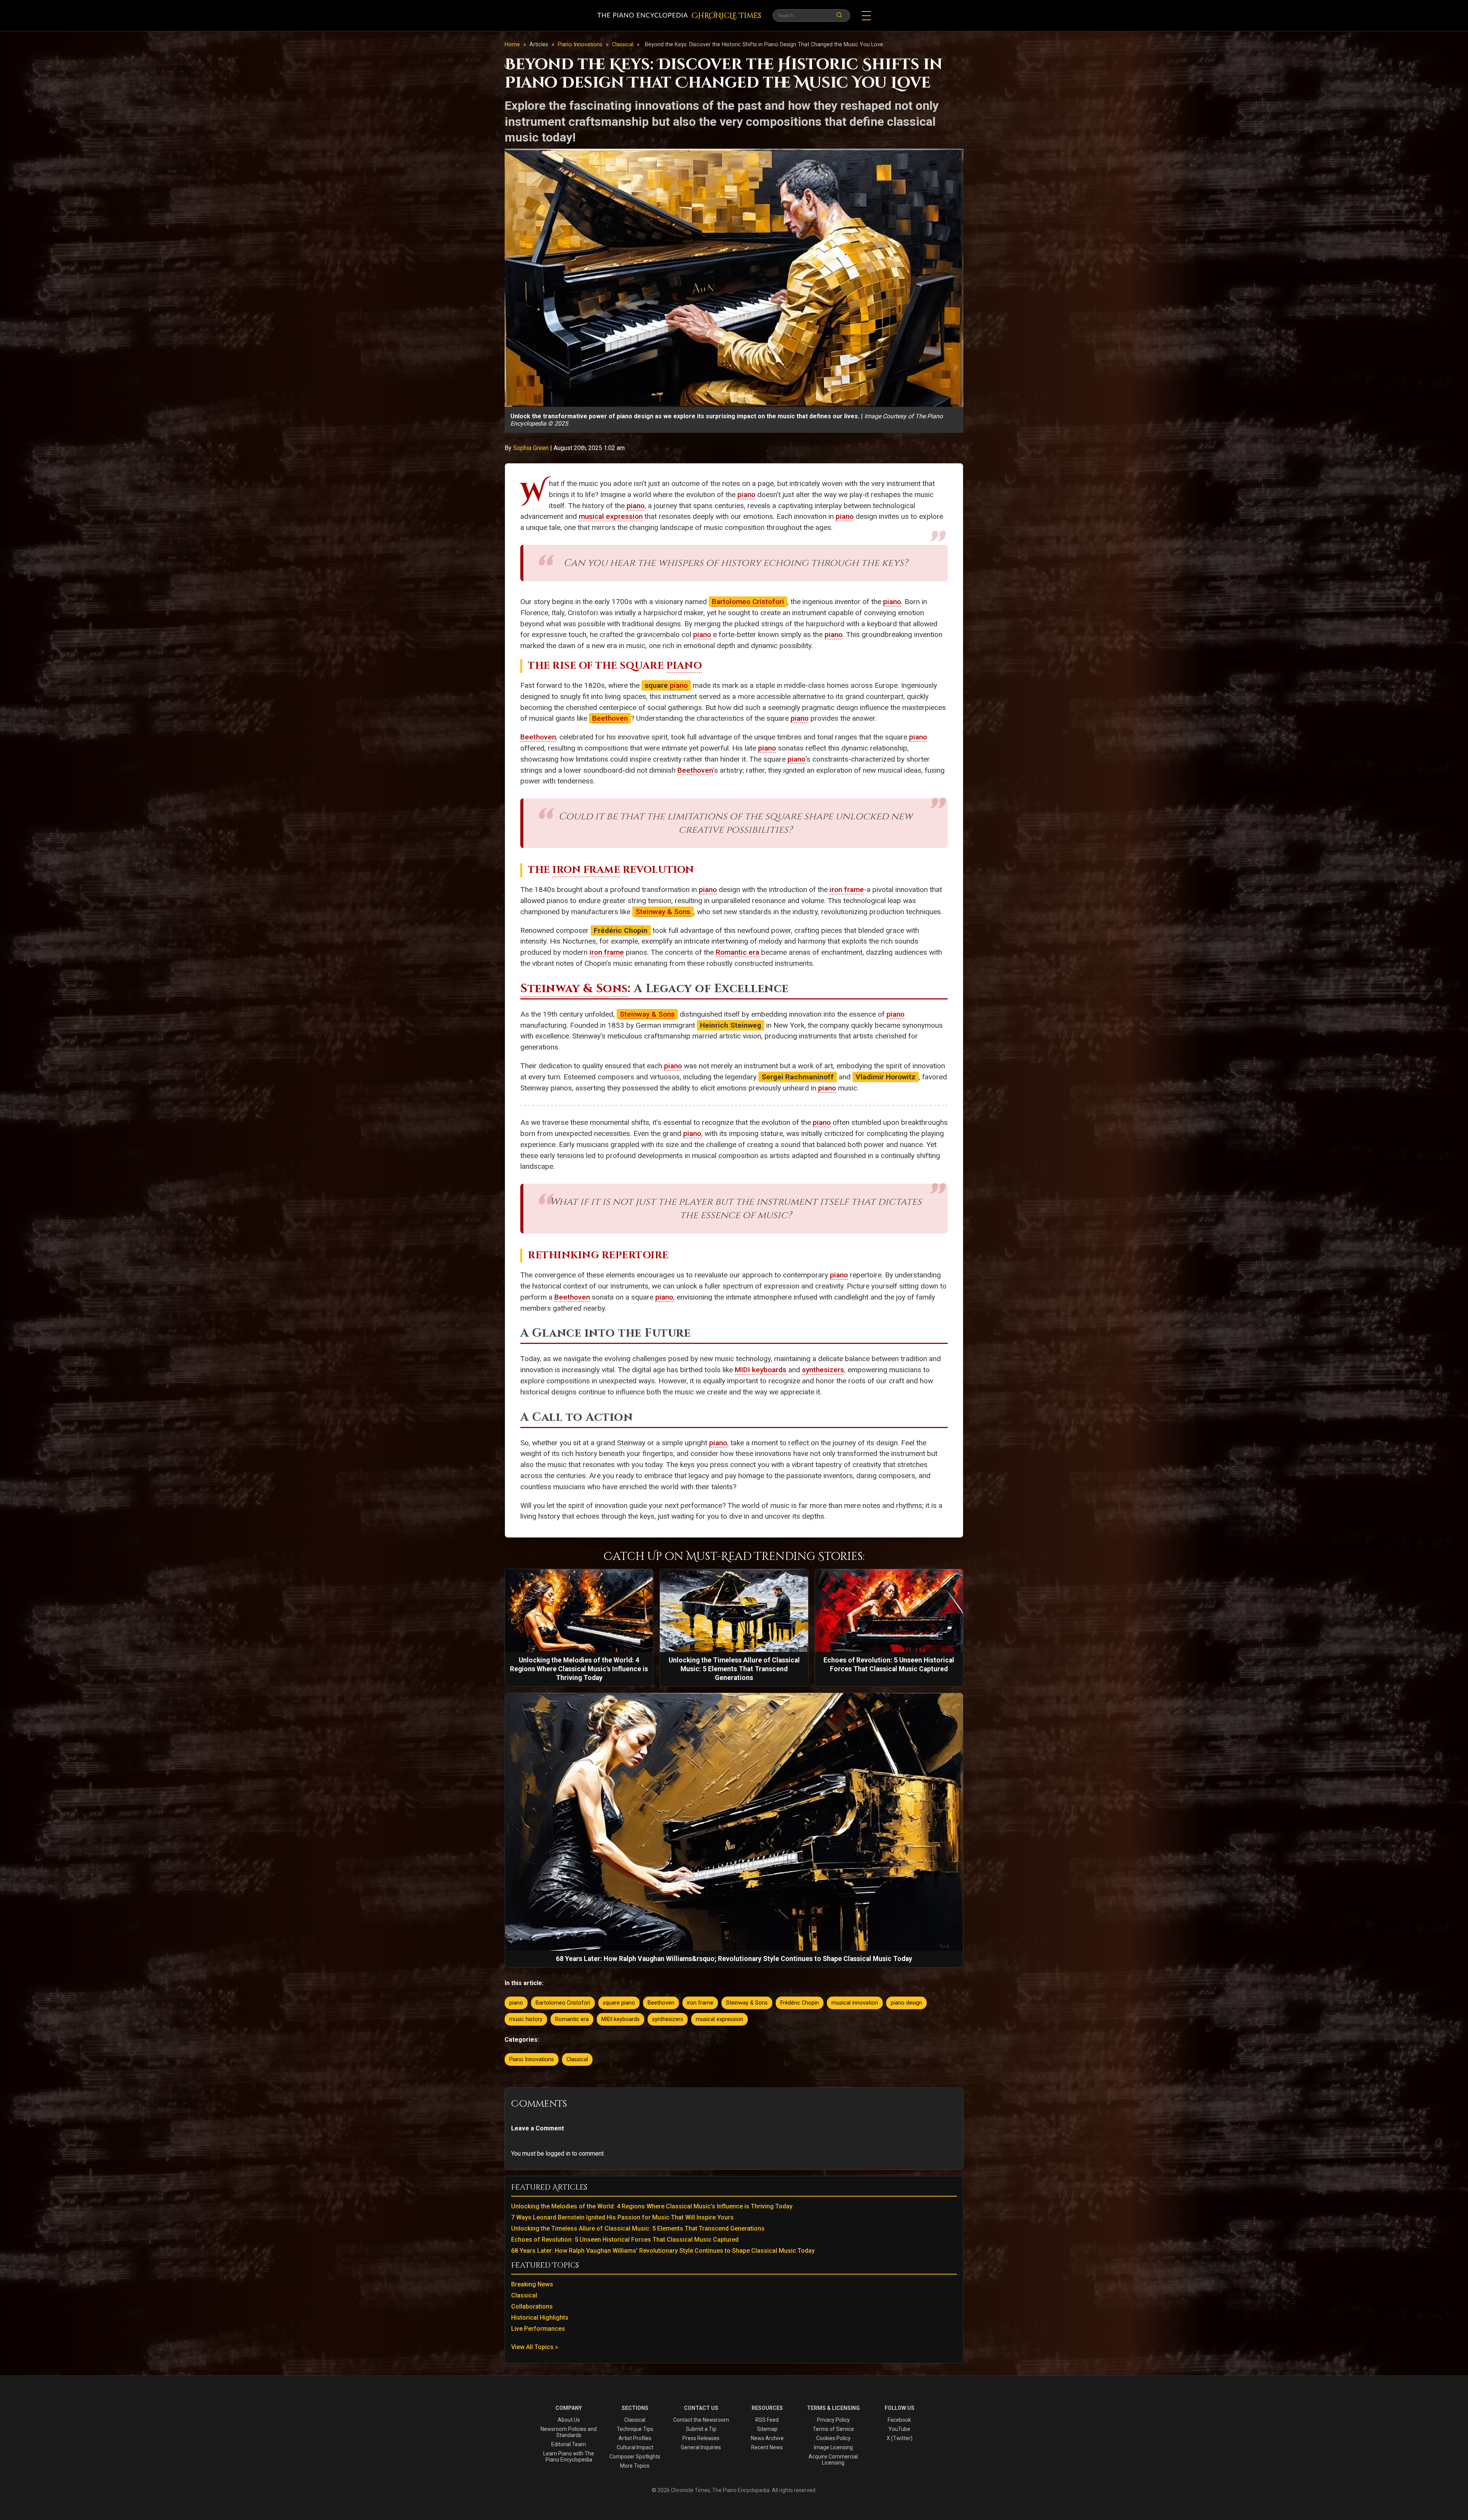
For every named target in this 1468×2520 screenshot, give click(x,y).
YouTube (899, 2429)
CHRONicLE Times (726, 16)
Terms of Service (833, 2429)
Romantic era (737, 952)
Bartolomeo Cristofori (748, 602)
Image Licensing (833, 2447)
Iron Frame (586, 870)
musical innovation (855, 2003)
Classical (624, 45)
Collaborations (532, 2306)
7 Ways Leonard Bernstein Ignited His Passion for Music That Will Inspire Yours (622, 2217)
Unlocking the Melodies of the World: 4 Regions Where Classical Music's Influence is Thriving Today (652, 2206)
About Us (569, 2420)
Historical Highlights (540, 2318)
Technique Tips (635, 2429)
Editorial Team (569, 2444)
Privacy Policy (833, 2420)
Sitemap (767, 2429)
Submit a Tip (701, 2429)
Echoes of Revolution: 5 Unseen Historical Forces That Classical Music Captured (625, 2240)
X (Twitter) (900, 2438)
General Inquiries (701, 2447)
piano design (906, 2003)
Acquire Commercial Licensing (833, 2460)
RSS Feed (767, 2420)
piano (746, 495)
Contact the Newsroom (701, 2420)
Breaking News (532, 2284)
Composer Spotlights (635, 2457)
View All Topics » (535, 2347)
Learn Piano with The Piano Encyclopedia (569, 2457)
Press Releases (701, 2438)
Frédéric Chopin (800, 2003)
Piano (684, 666)
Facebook (899, 2420)
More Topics (635, 2466)
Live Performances (538, 2329)
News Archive (767, 2438)
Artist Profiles (635, 2438)
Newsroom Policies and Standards (569, 2432)
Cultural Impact (635, 2447)
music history (526, 2019)
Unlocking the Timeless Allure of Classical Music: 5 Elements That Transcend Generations (638, 2228)
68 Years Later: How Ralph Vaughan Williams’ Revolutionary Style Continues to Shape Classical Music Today (663, 2251)
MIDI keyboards (761, 1370)
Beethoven (610, 718)
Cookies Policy (833, 2438)
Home (512, 45)
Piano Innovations (581, 45)
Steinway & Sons (663, 912)
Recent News (767, 2447)
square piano (619, 2003)
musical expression (611, 516)
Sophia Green (532, 448)
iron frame (847, 890)
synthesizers (823, 1370)
